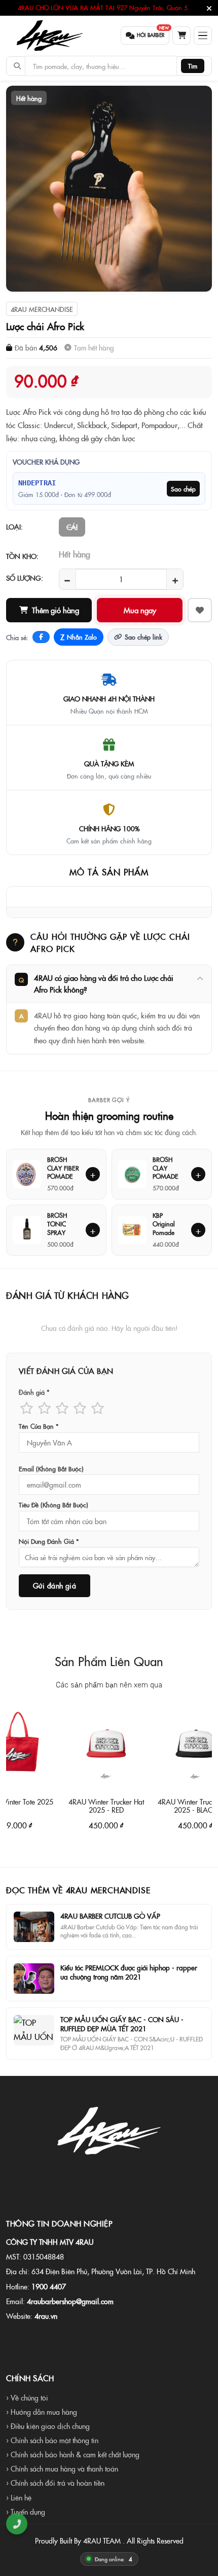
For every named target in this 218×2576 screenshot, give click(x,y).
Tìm (193, 66)
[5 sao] (98, 1408)
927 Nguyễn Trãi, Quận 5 (152, 8)
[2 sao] (44, 1408)
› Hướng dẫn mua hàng (42, 2412)
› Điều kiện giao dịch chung (48, 2426)
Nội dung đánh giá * (49, 1541)
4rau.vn (46, 2316)
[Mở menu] (203, 36)
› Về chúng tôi (27, 2397)
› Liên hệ (19, 2497)
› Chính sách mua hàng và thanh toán (62, 2468)
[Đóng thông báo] (209, 8)
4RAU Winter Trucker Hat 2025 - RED (84, 1805)
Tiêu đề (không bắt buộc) (53, 1505)
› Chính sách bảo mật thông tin (52, 2440)
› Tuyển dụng (26, 2512)
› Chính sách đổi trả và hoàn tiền (55, 2483)
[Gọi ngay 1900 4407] (17, 2524)
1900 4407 (49, 2286)
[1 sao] (27, 1408)
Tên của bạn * (39, 1426)
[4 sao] (80, 1408)
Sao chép (183, 489)
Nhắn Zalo (79, 637)
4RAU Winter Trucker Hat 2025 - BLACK (173, 1805)
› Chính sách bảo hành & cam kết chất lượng (73, 2454)
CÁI (72, 527)
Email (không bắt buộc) (51, 1469)
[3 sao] (62, 1408)
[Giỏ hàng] (181, 36)
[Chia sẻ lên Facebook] (41, 637)
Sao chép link (143, 637)
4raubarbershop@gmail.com (70, 2301)
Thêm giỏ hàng (56, 610)
